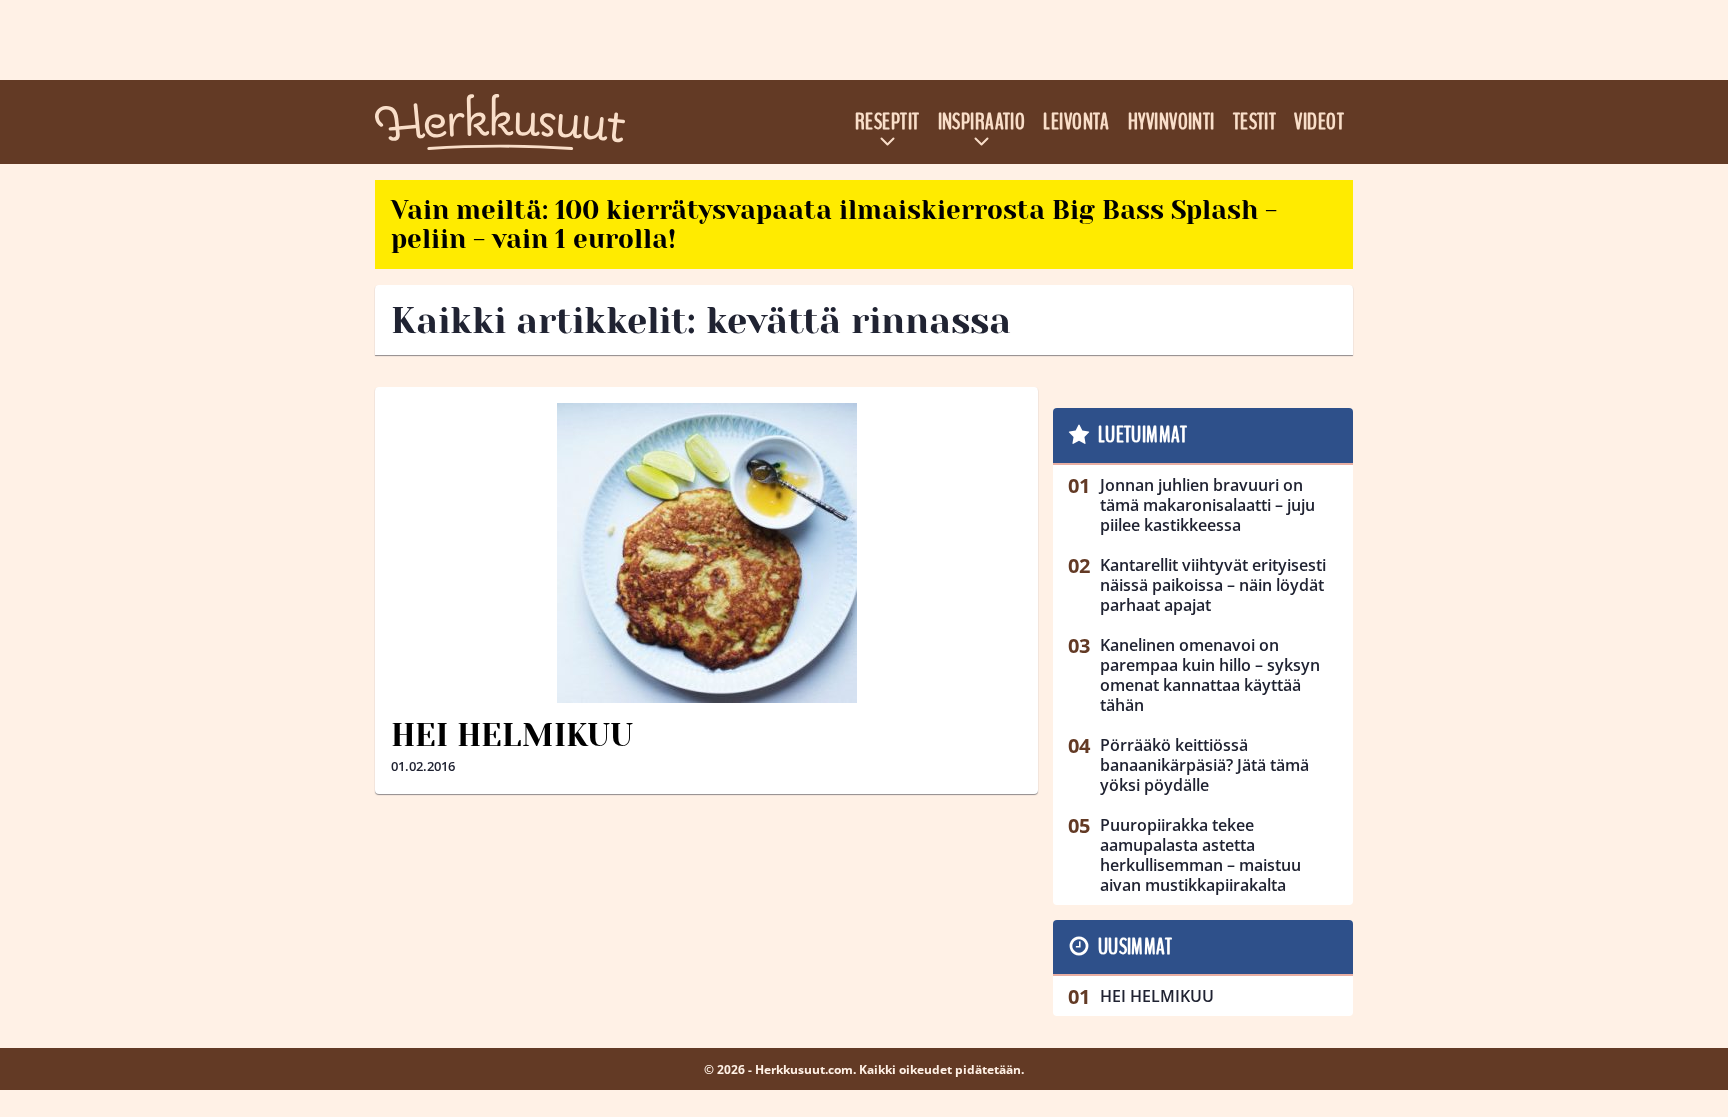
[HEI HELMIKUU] (706, 553)
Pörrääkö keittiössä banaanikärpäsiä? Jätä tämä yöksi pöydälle (1204, 765)
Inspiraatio (982, 122)
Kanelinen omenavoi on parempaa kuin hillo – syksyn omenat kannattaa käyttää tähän (1210, 675)
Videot (1319, 122)
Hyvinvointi (1171, 122)
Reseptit (887, 122)
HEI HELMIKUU (512, 735)
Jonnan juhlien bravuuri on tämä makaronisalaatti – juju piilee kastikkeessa (1207, 505)
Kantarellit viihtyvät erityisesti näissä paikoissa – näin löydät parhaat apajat (1213, 585)
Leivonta (1076, 122)
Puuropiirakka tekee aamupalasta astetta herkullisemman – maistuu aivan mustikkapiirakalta (1200, 855)
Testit (1255, 122)
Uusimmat (1135, 947)
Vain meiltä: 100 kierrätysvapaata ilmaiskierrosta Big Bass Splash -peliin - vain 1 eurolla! (834, 224)
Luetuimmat (1142, 435)
